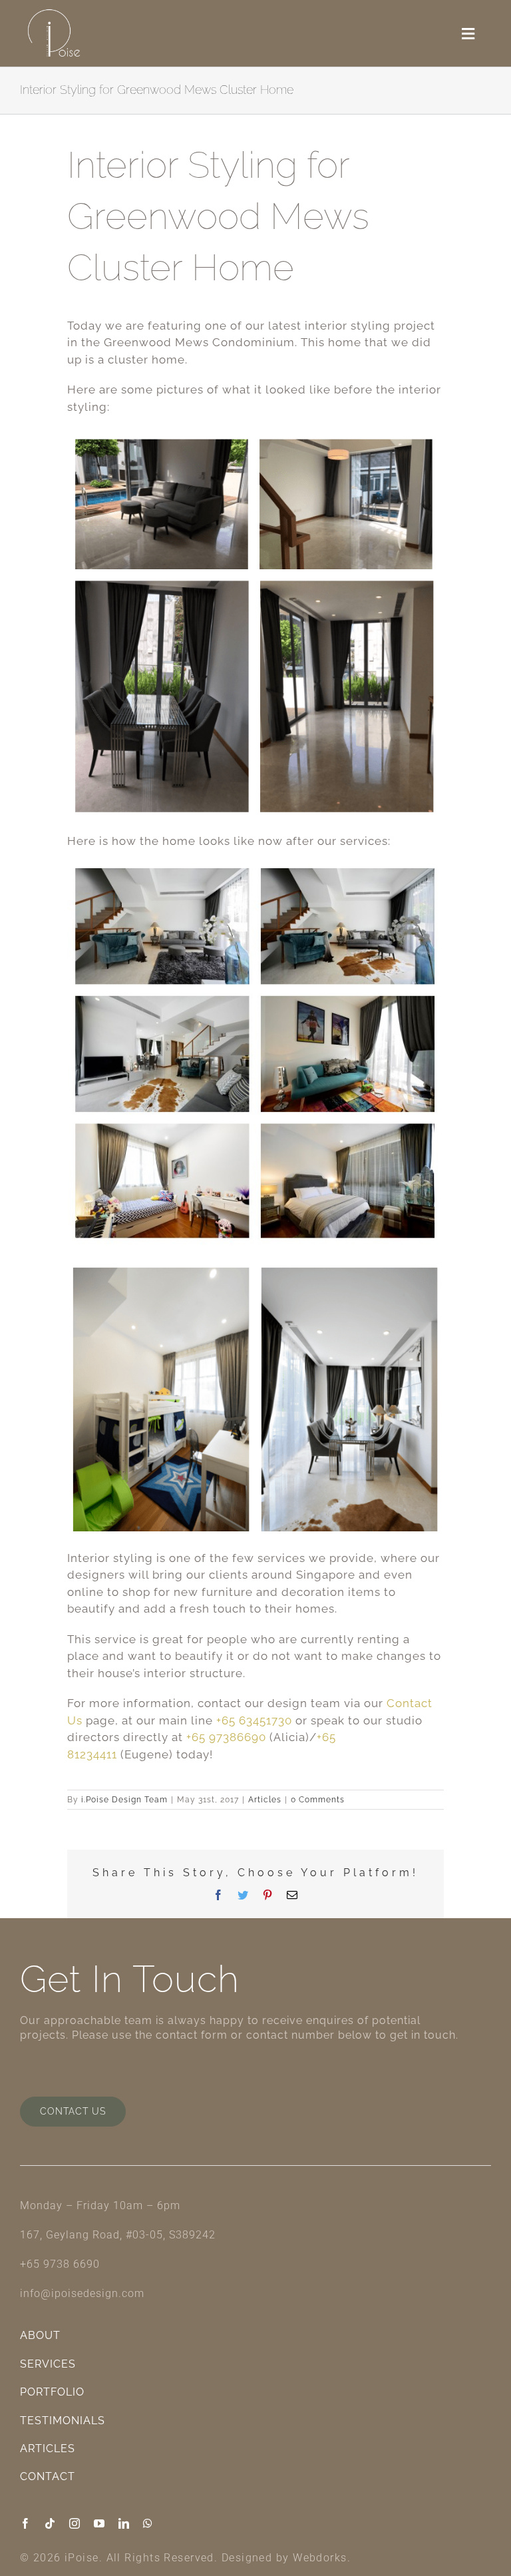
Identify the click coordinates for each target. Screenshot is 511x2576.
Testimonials (63, 2421)
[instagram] (75, 2523)
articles (48, 2448)
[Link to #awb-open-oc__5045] (468, 34)
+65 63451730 (254, 1720)
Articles (265, 1800)
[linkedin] (124, 2523)
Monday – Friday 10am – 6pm (100, 2205)
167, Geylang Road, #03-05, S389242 (118, 2235)
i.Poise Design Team (124, 1800)
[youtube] (99, 2523)
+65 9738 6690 (60, 2264)
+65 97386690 (226, 1737)
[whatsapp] (148, 2523)
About (40, 2335)
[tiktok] (50, 2523)
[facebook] (26, 2523)
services (48, 2364)
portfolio (52, 2392)
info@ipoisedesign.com (82, 2293)
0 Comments (318, 1800)
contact (48, 2476)
